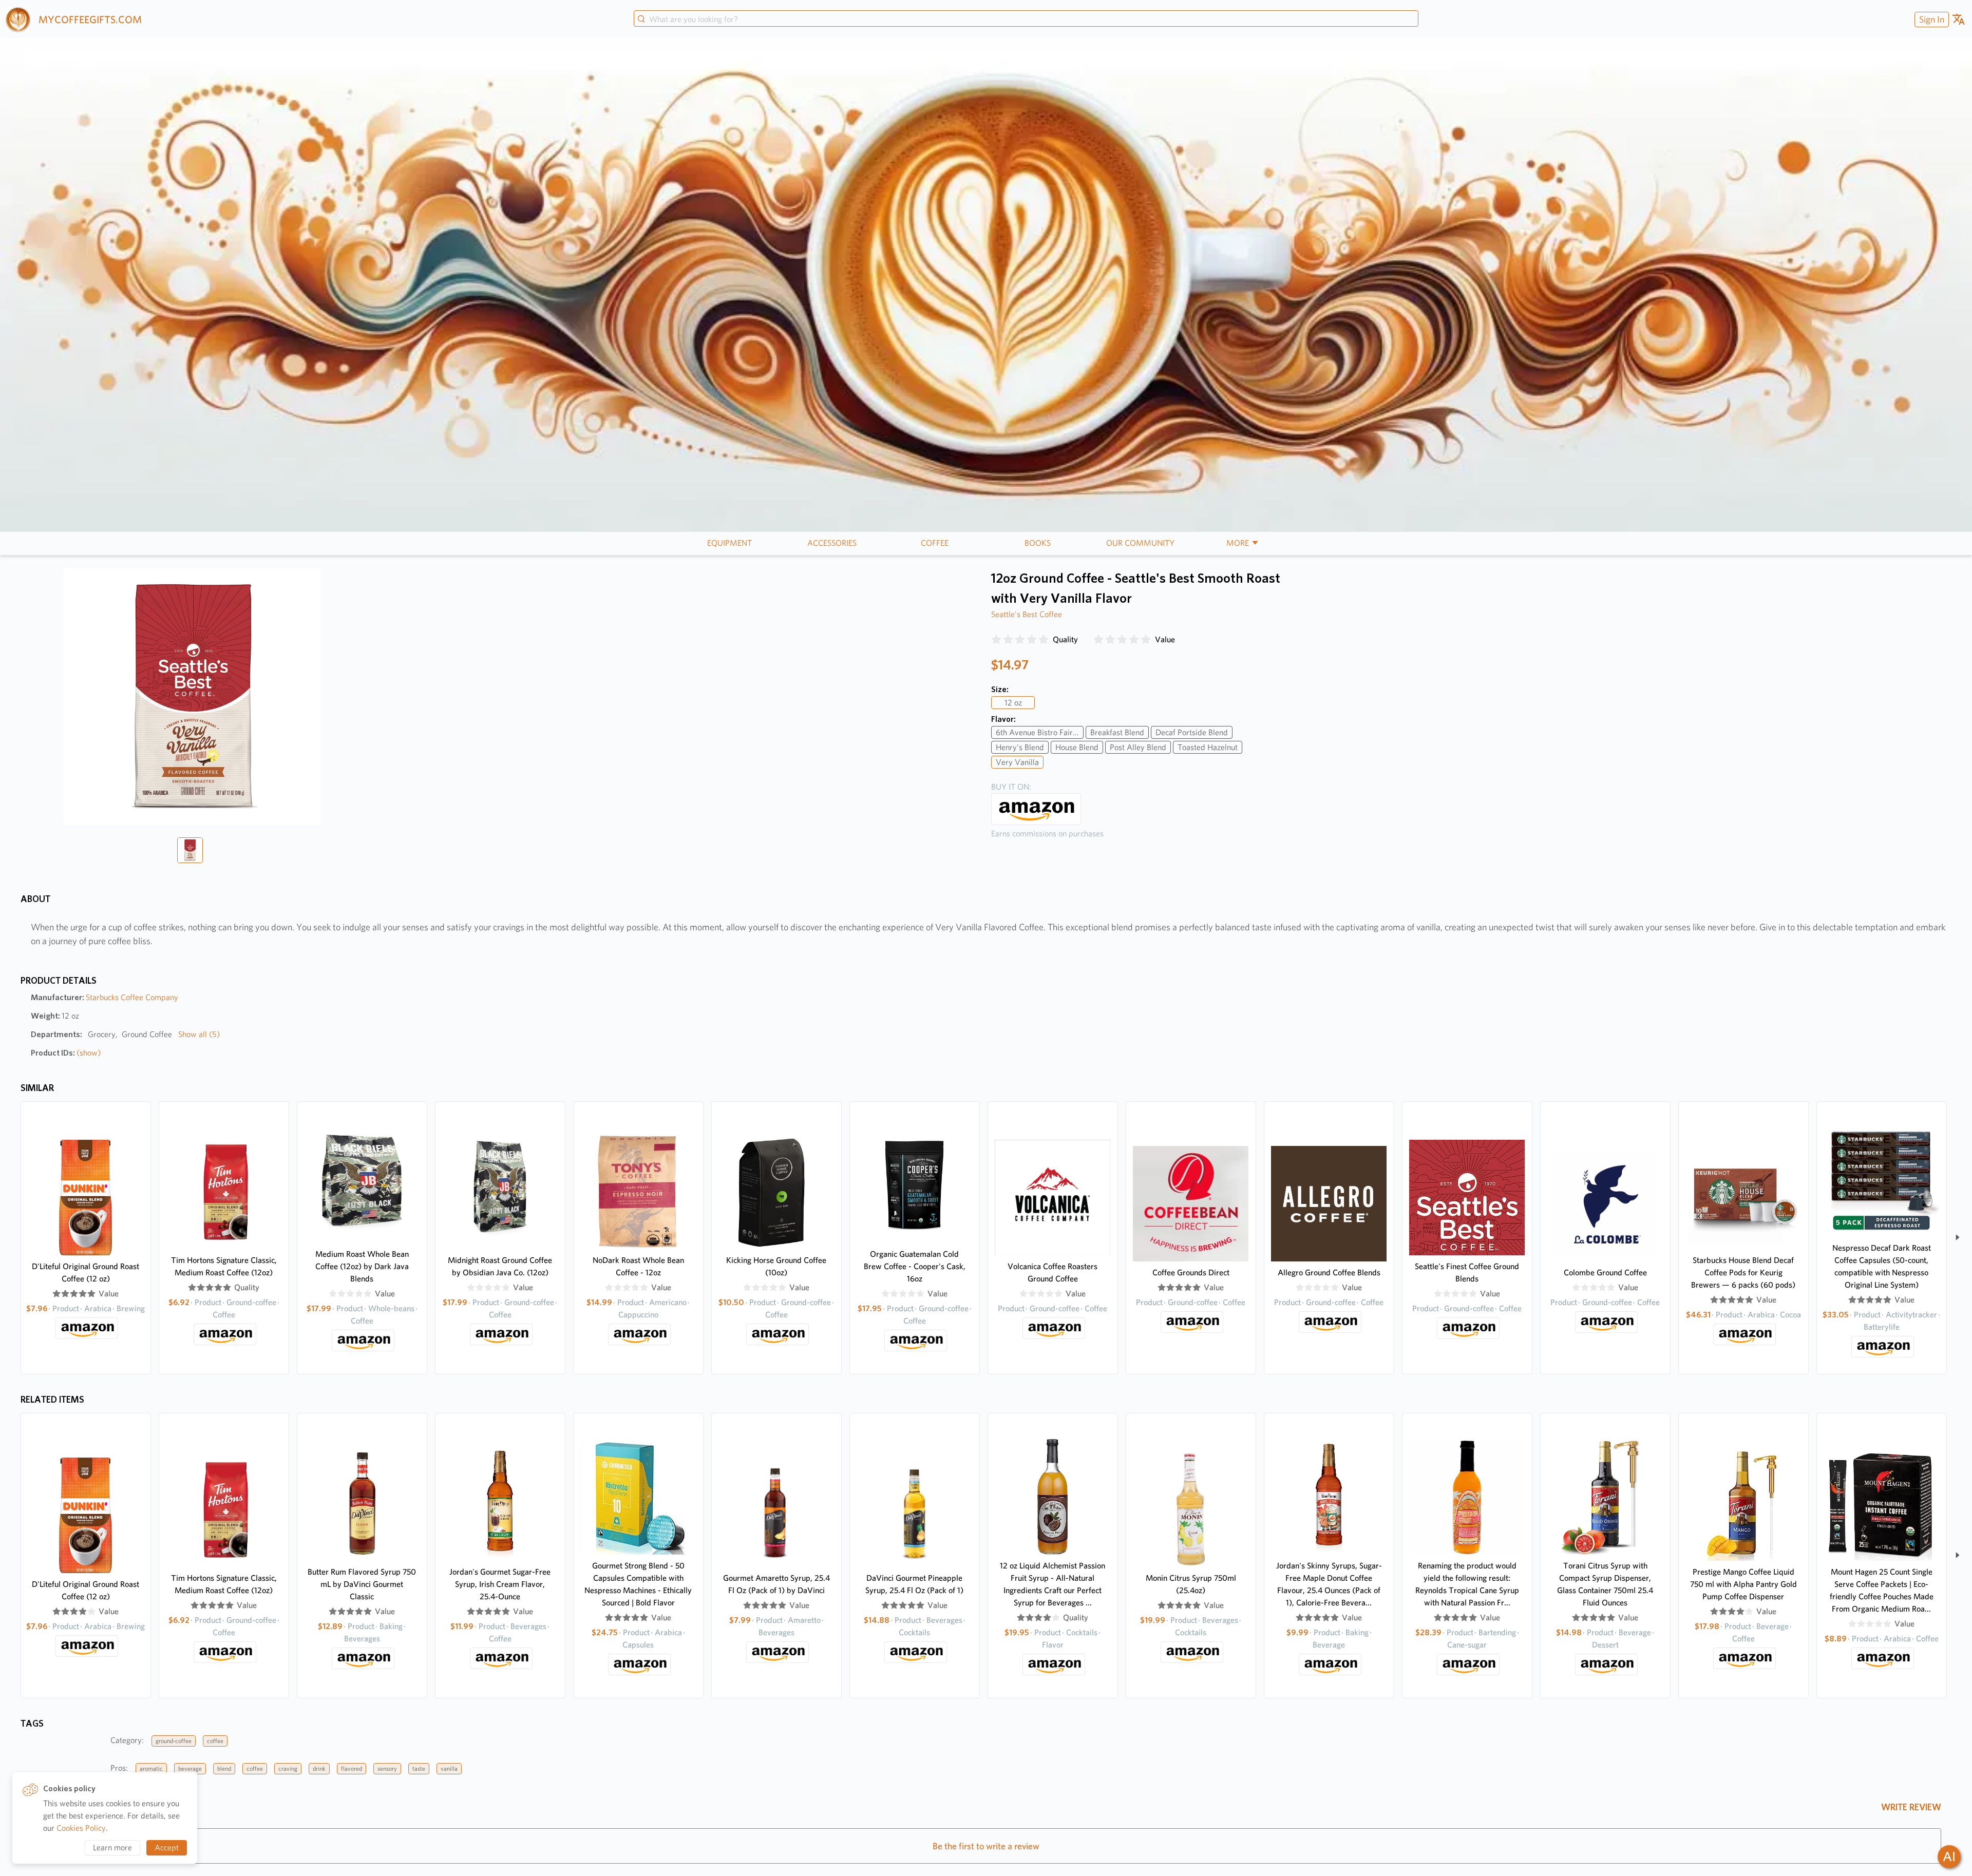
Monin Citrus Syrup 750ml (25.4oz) (1191, 1584)
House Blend (1077, 747)
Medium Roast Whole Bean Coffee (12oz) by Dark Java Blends (362, 1266)
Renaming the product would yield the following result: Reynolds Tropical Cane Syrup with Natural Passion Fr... (1467, 1584)
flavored (352, 1768)
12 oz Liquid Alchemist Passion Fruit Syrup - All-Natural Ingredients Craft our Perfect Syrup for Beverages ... (1053, 1584)
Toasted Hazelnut (1208, 747)
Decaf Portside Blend (1192, 732)
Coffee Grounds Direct (1191, 1272)
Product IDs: (66, 1053)
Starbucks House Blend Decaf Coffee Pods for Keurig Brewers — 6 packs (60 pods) (1743, 1272)
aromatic (151, 1768)
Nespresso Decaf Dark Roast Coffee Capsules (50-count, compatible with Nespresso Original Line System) (1882, 1266)
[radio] (996, 640)
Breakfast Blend (1117, 732)
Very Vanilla (1017, 762)
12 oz (1013, 703)
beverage (190, 1768)
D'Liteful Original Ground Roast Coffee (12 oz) (86, 1272)
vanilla (449, 1768)
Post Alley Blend (1138, 747)
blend (224, 1768)
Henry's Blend (1020, 747)
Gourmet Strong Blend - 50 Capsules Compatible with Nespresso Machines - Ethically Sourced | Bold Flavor (638, 1584)
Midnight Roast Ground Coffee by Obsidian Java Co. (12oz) (500, 1266)
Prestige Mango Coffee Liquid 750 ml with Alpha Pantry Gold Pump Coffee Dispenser (1743, 1584)
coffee (215, 1741)
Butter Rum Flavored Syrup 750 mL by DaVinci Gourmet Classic (362, 1584)
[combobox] (1026, 20)
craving (288, 1768)
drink (319, 1768)
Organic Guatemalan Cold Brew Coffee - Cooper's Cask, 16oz (915, 1266)
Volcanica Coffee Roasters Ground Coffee (1053, 1272)
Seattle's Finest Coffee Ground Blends (1467, 1272)
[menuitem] (1930, 19)
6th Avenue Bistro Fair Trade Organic (1040, 732)
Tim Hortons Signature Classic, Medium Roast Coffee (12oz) (224, 1266)
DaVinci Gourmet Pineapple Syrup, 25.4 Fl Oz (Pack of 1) (914, 1584)
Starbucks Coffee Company (132, 997)
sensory (387, 1768)
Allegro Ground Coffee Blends (1329, 1272)
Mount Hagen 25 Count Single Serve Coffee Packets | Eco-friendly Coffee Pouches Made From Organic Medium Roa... (1882, 1590)
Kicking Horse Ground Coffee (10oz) (776, 1266)
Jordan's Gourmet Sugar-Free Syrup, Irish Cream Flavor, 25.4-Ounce (500, 1584)
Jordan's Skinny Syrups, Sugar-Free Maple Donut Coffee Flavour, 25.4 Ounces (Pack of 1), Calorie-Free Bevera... (1329, 1584)
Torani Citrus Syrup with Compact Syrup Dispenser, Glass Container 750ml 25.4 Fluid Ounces (1605, 1584)
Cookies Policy (81, 1828)
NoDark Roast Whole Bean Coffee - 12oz (638, 1266)
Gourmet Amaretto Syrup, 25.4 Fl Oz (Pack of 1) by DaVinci (776, 1584)
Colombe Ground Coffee (1605, 1272)
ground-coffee (174, 1741)
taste (419, 1768)
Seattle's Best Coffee (1027, 614)
